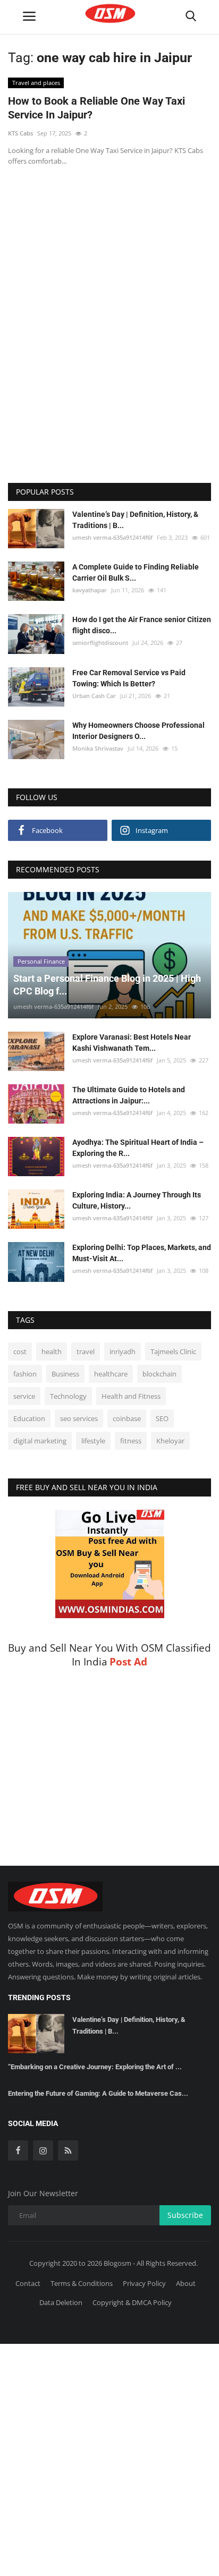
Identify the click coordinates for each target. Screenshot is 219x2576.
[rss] (68, 2150)
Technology (68, 1396)
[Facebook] (18, 2150)
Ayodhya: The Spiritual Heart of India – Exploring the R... (138, 1148)
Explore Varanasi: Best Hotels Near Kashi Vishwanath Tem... (132, 1043)
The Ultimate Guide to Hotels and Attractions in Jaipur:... (129, 1095)
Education (29, 1418)
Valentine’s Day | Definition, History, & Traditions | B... (135, 520)
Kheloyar (170, 1441)
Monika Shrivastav (98, 748)
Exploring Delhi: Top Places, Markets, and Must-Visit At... (142, 1253)
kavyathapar (90, 590)
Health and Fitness (131, 1396)
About (186, 2283)
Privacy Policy (144, 2283)
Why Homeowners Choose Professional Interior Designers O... (138, 731)
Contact (28, 2283)
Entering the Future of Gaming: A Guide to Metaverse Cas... (98, 2093)
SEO (162, 1418)
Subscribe (185, 2215)
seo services (79, 1418)
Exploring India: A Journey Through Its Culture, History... (137, 1200)
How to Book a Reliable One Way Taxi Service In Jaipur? (96, 108)
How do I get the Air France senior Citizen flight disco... (142, 625)
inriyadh (123, 1351)
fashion (25, 1374)
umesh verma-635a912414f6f (112, 537)
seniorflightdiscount (100, 643)
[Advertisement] (109, 246)
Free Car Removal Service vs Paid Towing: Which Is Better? (129, 678)
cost (20, 1351)
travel (86, 1351)
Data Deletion (61, 2302)
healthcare (111, 1374)
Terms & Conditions (82, 2283)
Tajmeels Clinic (173, 1351)
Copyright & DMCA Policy (132, 2302)
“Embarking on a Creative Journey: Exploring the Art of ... (95, 2067)
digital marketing (40, 1441)
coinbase (127, 1418)
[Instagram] (43, 2150)
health (52, 1351)
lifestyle (93, 1441)
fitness (131, 1441)
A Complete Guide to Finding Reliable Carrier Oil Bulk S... (136, 572)
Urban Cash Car (94, 696)
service (24, 1396)
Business (65, 1374)
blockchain (159, 1374)
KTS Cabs (20, 133)
